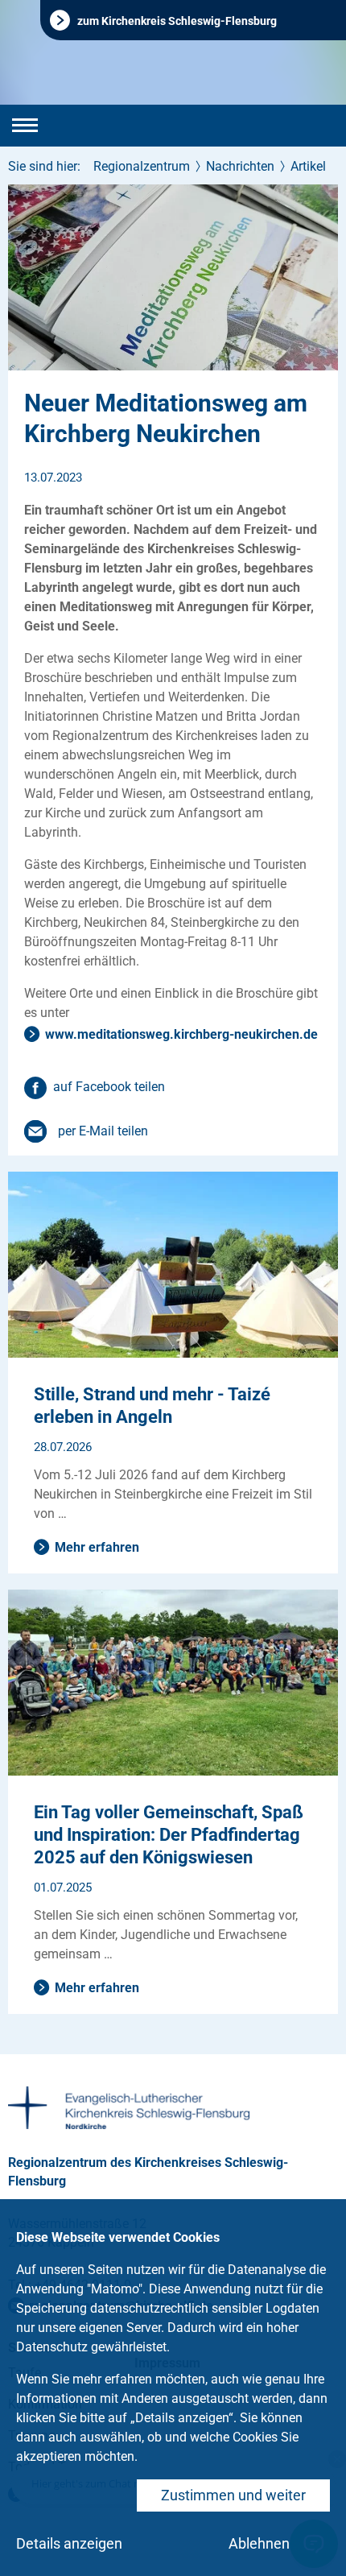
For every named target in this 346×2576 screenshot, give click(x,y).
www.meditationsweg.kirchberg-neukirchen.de (181, 1034)
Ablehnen (259, 2543)
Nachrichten (240, 166)
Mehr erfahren (97, 1547)
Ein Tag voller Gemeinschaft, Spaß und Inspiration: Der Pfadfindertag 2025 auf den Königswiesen (169, 1835)
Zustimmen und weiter (233, 2495)
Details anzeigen (69, 2543)
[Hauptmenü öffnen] (25, 126)
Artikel (308, 166)
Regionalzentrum (142, 166)
